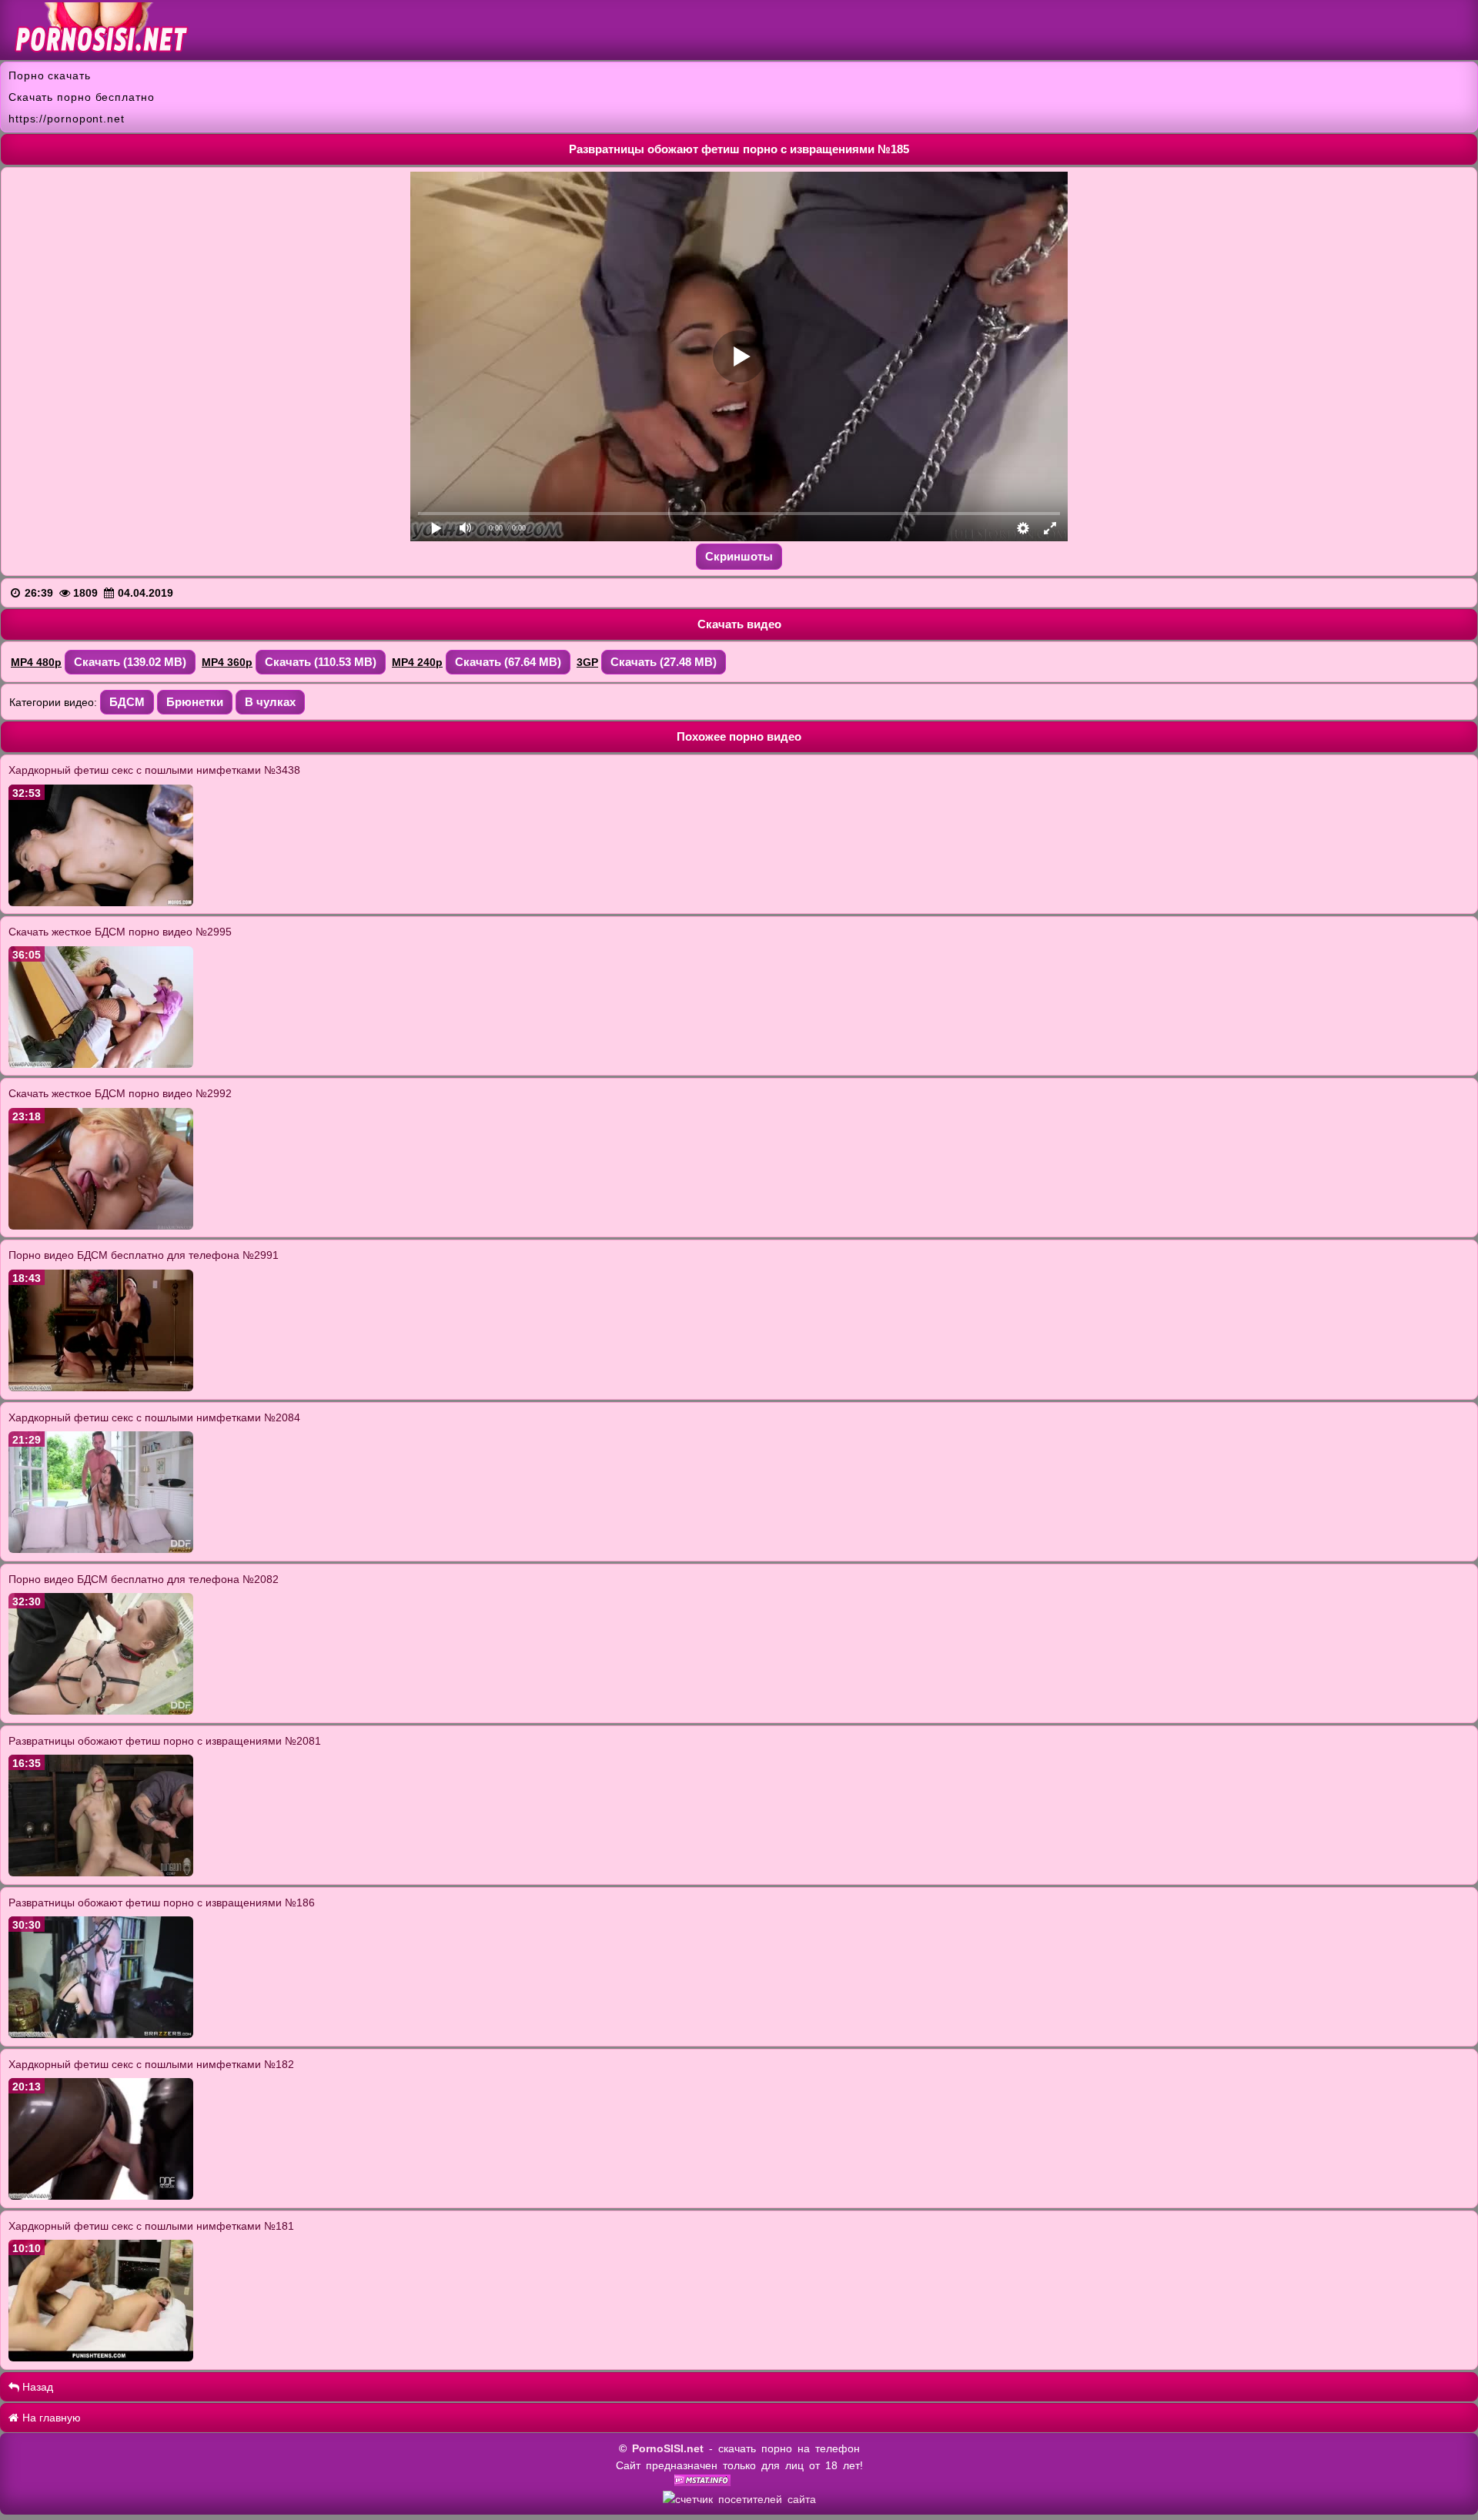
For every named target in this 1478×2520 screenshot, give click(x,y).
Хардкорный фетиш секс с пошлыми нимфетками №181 (151, 2226)
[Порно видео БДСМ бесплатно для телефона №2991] (101, 1387)
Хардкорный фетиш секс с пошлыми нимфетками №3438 (154, 770)
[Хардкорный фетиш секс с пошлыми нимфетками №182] (101, 2196)
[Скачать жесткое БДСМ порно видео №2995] (101, 1064)
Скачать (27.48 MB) (664, 662)
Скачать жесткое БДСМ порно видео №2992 (120, 1093)
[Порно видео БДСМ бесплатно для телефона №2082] (101, 1711)
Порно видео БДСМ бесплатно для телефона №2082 (144, 1579)
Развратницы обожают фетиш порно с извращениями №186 (162, 1903)
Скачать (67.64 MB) (508, 662)
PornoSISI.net (668, 2448)
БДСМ (127, 702)
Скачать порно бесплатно (82, 97)
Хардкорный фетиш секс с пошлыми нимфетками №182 (151, 2064)
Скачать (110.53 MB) (321, 662)
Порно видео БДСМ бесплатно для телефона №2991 (144, 1255)
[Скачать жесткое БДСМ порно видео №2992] (101, 1226)
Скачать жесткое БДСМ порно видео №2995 (120, 932)
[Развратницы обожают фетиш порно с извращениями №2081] (101, 1872)
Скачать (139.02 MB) (130, 662)
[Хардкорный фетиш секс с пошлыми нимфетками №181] (101, 2358)
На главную (50, 2418)
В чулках (270, 702)
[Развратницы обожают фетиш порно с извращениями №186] (101, 2034)
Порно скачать (50, 75)
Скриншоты (739, 556)
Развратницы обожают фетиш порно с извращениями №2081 (165, 1741)
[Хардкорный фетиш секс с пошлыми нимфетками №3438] (101, 902)
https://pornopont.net (67, 119)
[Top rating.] (702, 2482)
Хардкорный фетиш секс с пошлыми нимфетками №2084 (154, 1417)
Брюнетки (195, 702)
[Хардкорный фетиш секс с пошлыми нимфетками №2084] (101, 1549)
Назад (36, 2387)
